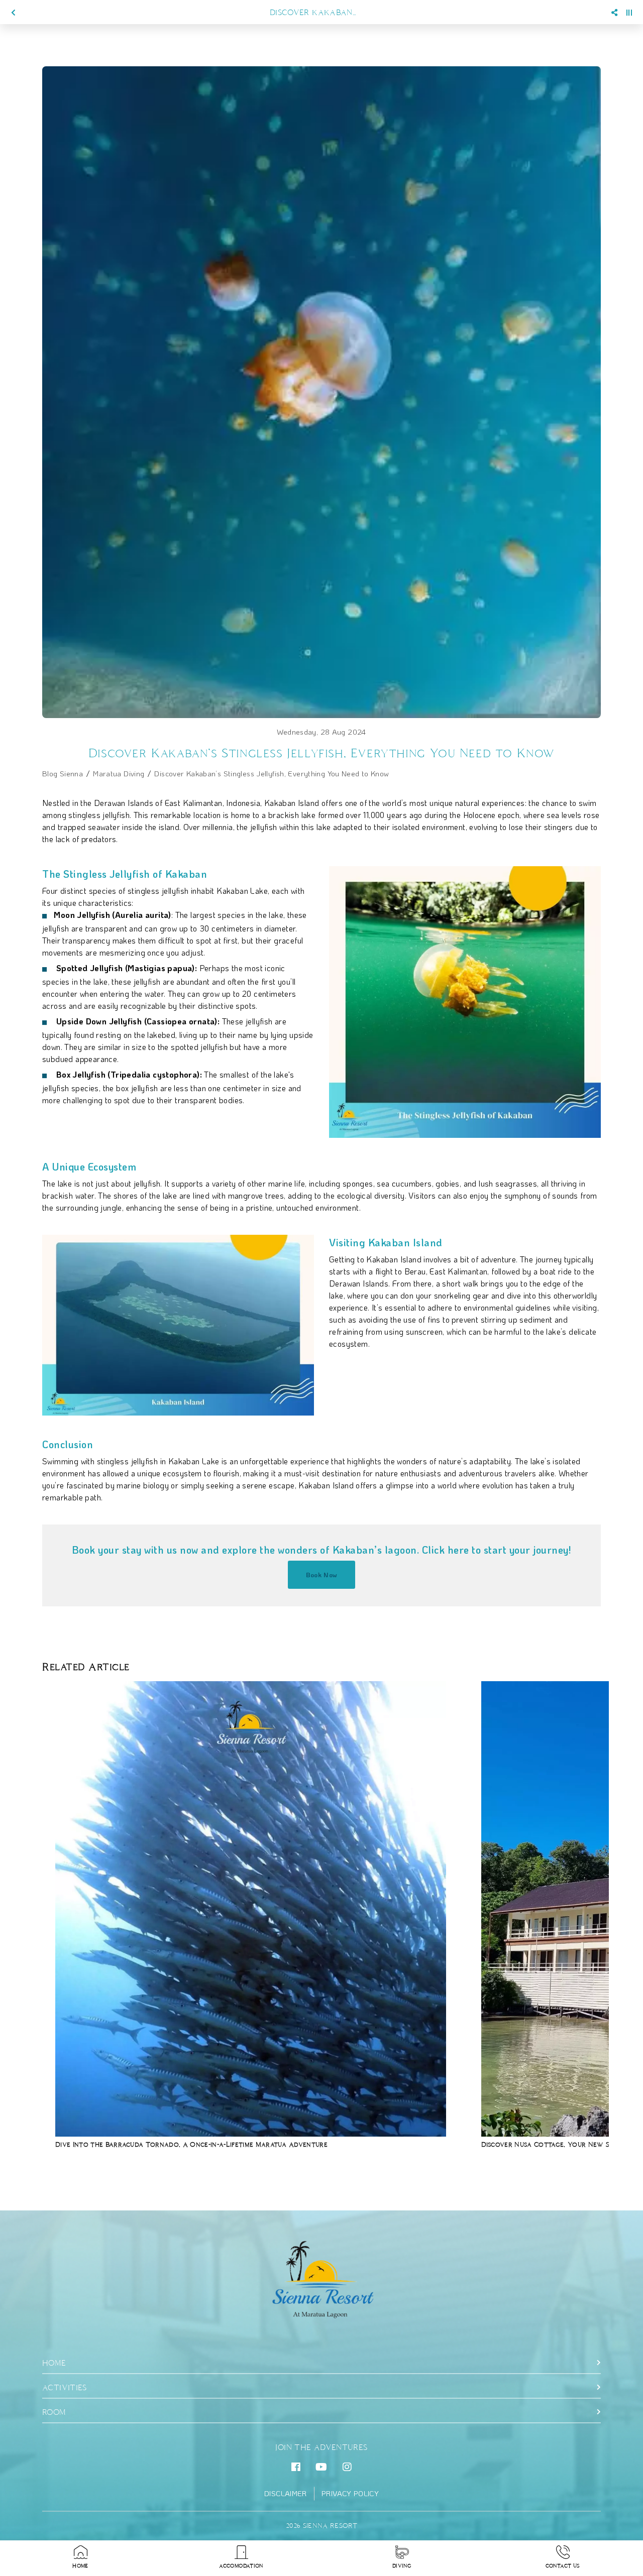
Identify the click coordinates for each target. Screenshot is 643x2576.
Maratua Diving (119, 773)
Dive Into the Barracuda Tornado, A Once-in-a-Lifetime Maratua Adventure (191, 2144)
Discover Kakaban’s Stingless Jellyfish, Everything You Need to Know (272, 773)
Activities (65, 2387)
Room (54, 2412)
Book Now (322, 1574)
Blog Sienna (63, 773)
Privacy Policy (350, 2494)
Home (54, 2363)
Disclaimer (286, 2494)
